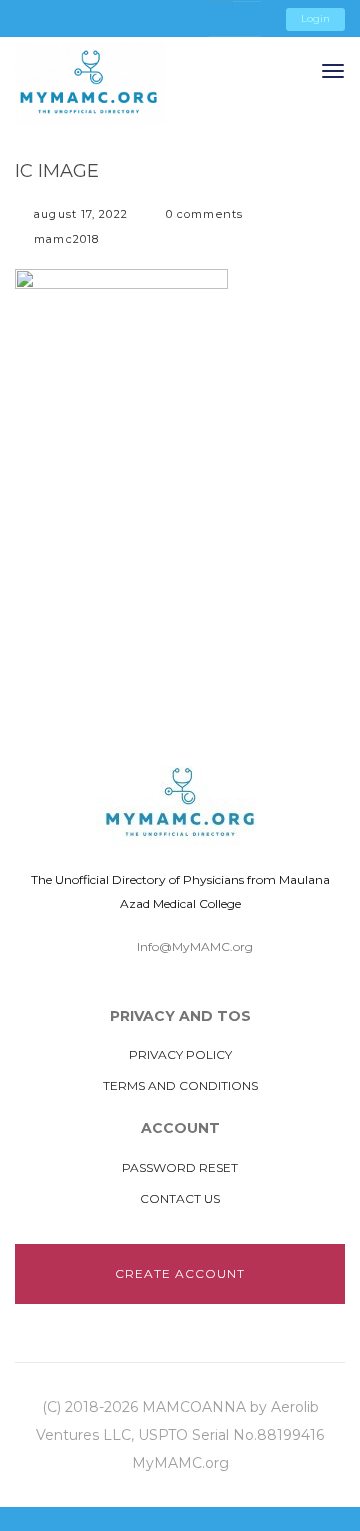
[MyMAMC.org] (90, 83)
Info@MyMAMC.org (195, 946)
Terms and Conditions (180, 1085)
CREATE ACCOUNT (180, 1273)
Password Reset (180, 1167)
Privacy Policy (180, 1054)
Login (315, 18)
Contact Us (180, 1198)
